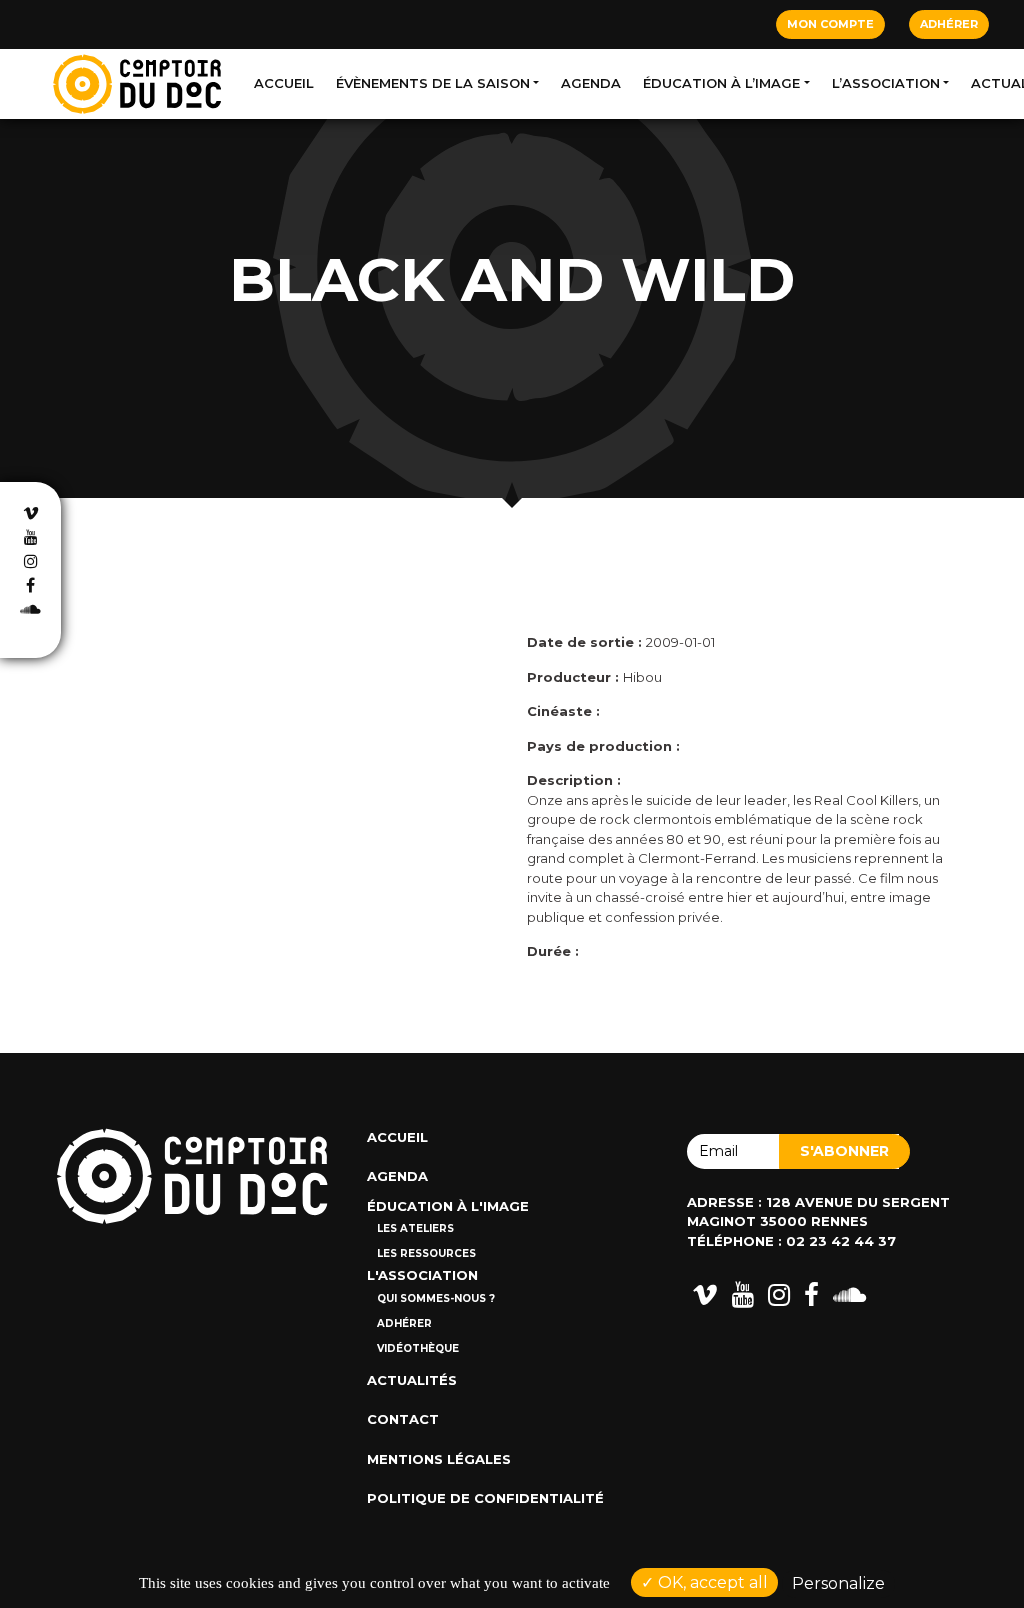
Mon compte (830, 24)
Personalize (838, 1583)
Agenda (591, 83)
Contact (403, 1419)
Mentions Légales (439, 1459)
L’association (886, 83)
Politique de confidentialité (485, 1498)
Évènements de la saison (433, 83)
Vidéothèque (418, 1348)
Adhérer (949, 24)
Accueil (284, 83)
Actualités (412, 1380)
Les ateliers (415, 1228)
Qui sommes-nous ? (436, 1298)
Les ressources (426, 1253)
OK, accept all (711, 1582)
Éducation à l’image (721, 83)
